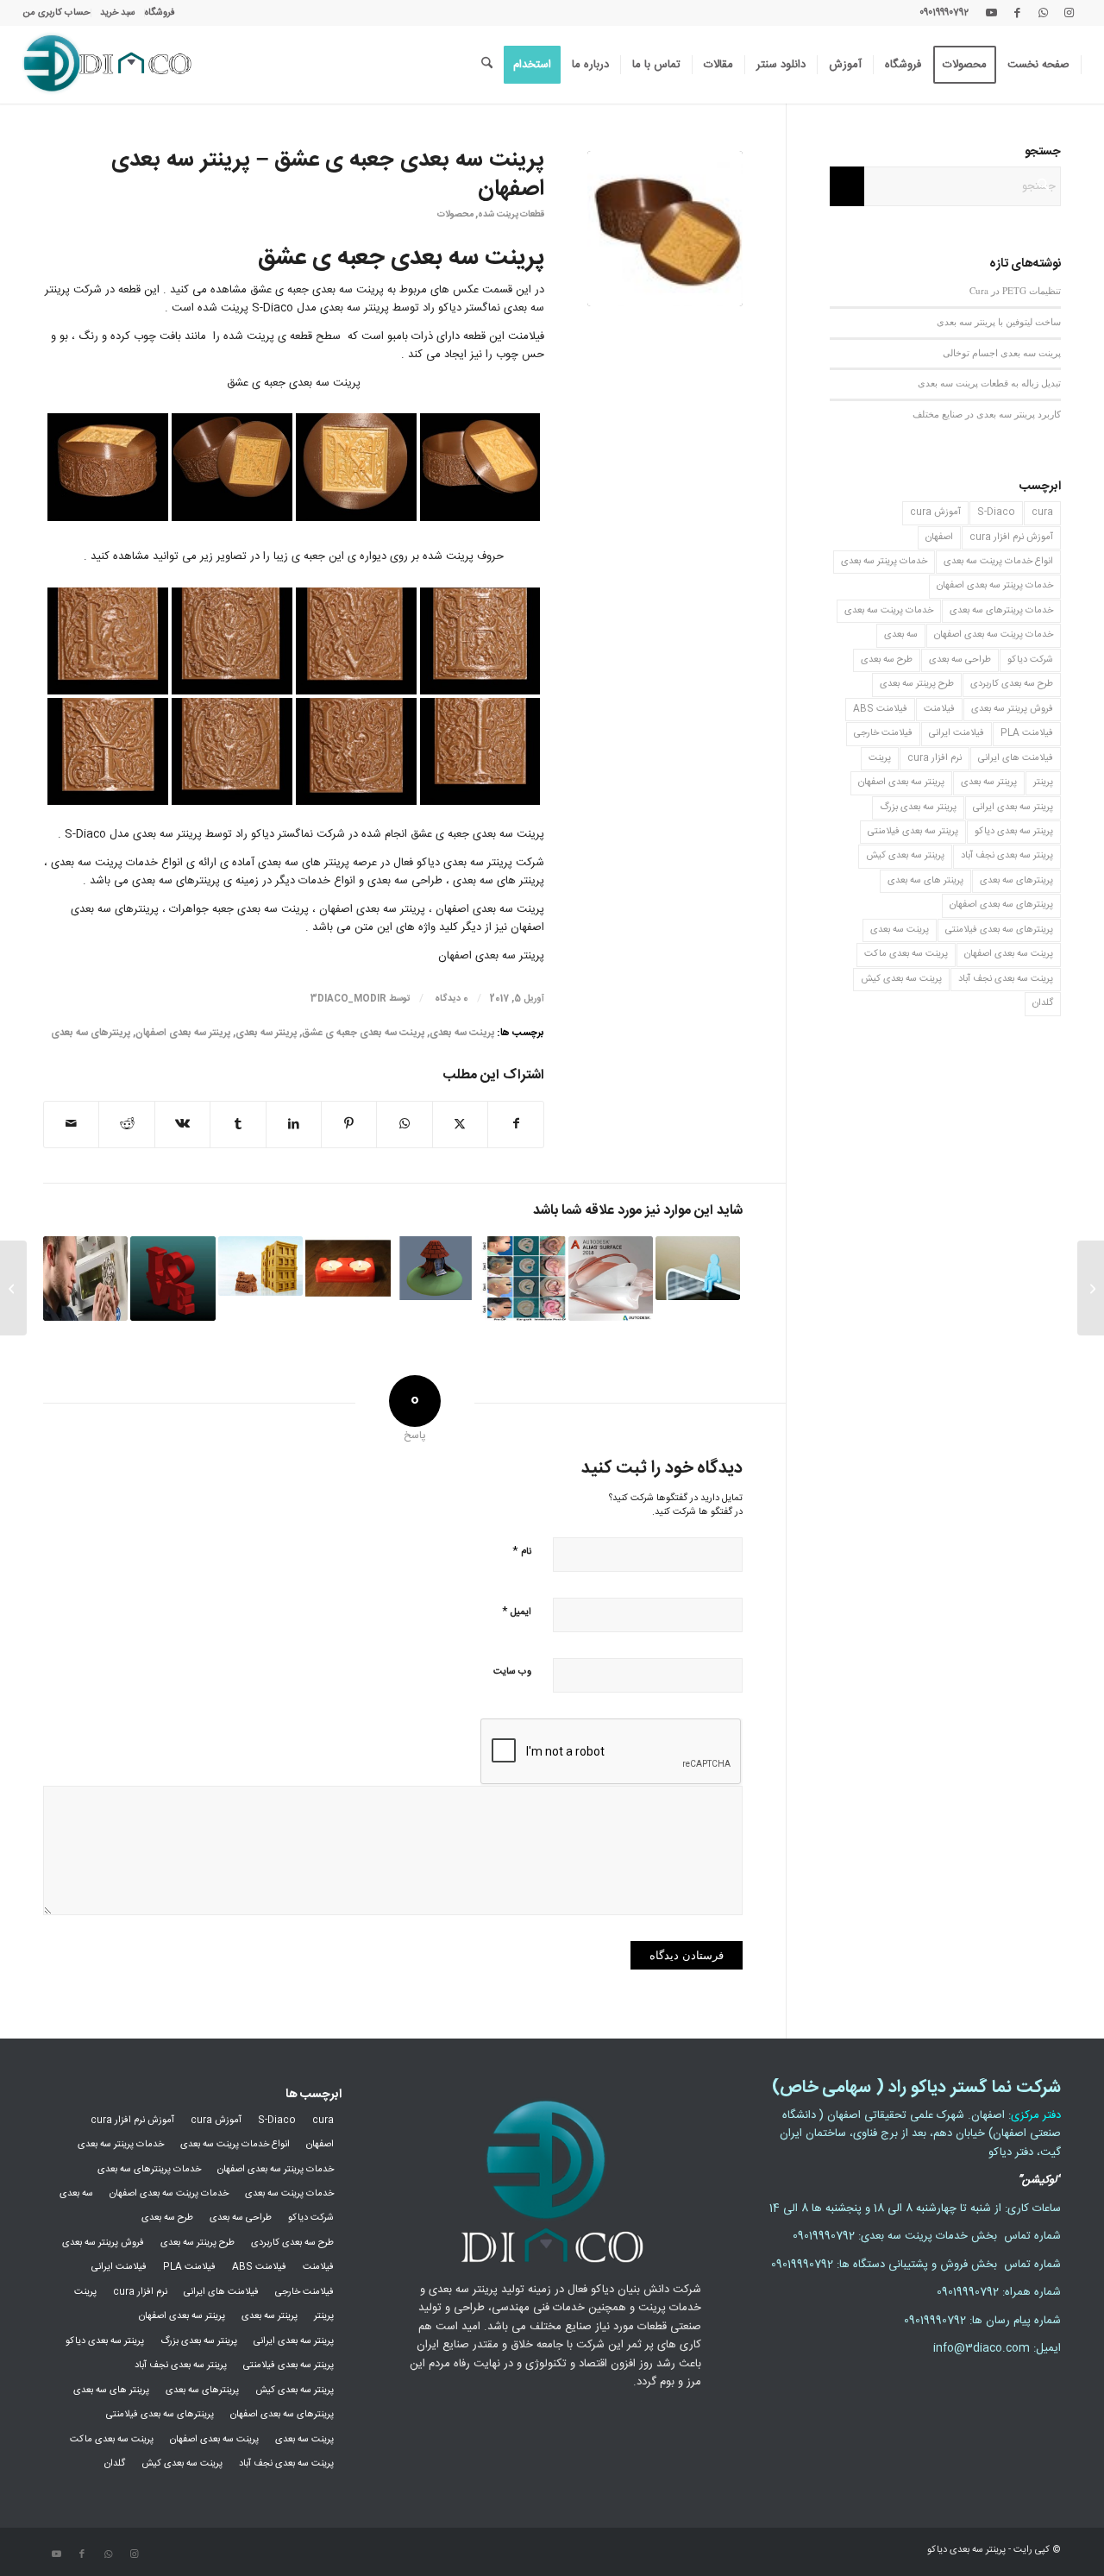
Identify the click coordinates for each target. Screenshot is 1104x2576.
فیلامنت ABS (880, 709)
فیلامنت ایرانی (957, 733)
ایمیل (517, 1611)
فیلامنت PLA (1027, 733)
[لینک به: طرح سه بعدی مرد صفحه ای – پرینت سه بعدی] (698, 1268)
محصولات (455, 214)
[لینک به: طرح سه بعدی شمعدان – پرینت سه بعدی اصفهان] (348, 1268)
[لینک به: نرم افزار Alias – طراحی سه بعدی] (611, 1279)
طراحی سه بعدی (960, 660)
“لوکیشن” (1039, 2180)
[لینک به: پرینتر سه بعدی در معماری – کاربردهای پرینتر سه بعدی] (260, 1266)
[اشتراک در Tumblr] (238, 1125)
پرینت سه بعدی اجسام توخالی (1002, 352)
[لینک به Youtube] (991, 13)
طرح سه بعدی (887, 660)
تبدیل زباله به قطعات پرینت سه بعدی (989, 383)
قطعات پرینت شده (511, 214)
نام (522, 1551)
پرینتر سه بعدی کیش (905, 856)
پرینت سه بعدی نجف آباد (1006, 979)
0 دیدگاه (450, 999)
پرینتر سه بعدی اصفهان (183, 1033)
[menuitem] (160, 13)
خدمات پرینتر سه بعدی (884, 562)
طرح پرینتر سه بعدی (917, 684)
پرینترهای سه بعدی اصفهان (1001, 905)
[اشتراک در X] (460, 1125)
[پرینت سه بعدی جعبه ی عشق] (665, 229)
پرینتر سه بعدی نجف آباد (1007, 856)
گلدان (1043, 1003)
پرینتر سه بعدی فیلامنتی (913, 832)
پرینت (880, 758)
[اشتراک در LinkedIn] (294, 1125)
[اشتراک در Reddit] (126, 1125)
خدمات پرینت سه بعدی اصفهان (994, 635)
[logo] (107, 65)
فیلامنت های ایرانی (1016, 758)
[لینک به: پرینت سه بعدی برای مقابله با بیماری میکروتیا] (523, 1279)
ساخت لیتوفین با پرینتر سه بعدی (999, 321)
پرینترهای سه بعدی (91, 1033)
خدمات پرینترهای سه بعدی (1001, 611)
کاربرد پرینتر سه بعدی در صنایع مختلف (987, 414)
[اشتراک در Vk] (182, 1125)
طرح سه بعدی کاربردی (1012, 684)
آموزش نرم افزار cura (1011, 537)
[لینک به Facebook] (1017, 13)
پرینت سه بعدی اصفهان (1009, 954)
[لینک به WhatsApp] (1043, 13)
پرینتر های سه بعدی (925, 881)
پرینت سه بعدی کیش (901, 979)
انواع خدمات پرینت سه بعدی (998, 562)
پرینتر (1043, 782)
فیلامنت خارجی (883, 733)
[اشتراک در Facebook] (516, 1125)
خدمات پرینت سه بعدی (889, 611)
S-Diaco (996, 512)
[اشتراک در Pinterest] (349, 1125)
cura (1042, 512)
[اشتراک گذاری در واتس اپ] (404, 1125)
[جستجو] (487, 65)
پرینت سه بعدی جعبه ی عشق (363, 1033)
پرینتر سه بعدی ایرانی (1013, 807)
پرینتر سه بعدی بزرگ (918, 807)
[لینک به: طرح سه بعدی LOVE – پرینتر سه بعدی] (172, 1279)
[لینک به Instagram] (1069, 13)
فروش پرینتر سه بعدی (1012, 709)
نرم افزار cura (935, 758)
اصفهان (939, 537)
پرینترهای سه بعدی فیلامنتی (999, 930)
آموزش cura (935, 512)
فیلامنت (939, 709)
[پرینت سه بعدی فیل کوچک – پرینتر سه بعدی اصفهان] (1091, 1288)
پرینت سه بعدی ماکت (906, 954)
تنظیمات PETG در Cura (1015, 290)
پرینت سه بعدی (462, 1033)
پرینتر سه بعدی (266, 1033)
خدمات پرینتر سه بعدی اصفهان (995, 586)
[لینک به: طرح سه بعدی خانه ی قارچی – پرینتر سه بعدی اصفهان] (436, 1268)
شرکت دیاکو (1030, 660)
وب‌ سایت (512, 1672)
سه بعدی (901, 635)
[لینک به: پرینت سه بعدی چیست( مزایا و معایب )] (85, 1279)
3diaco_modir (348, 999)
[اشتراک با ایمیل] (71, 1125)
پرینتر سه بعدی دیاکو (1014, 832)
